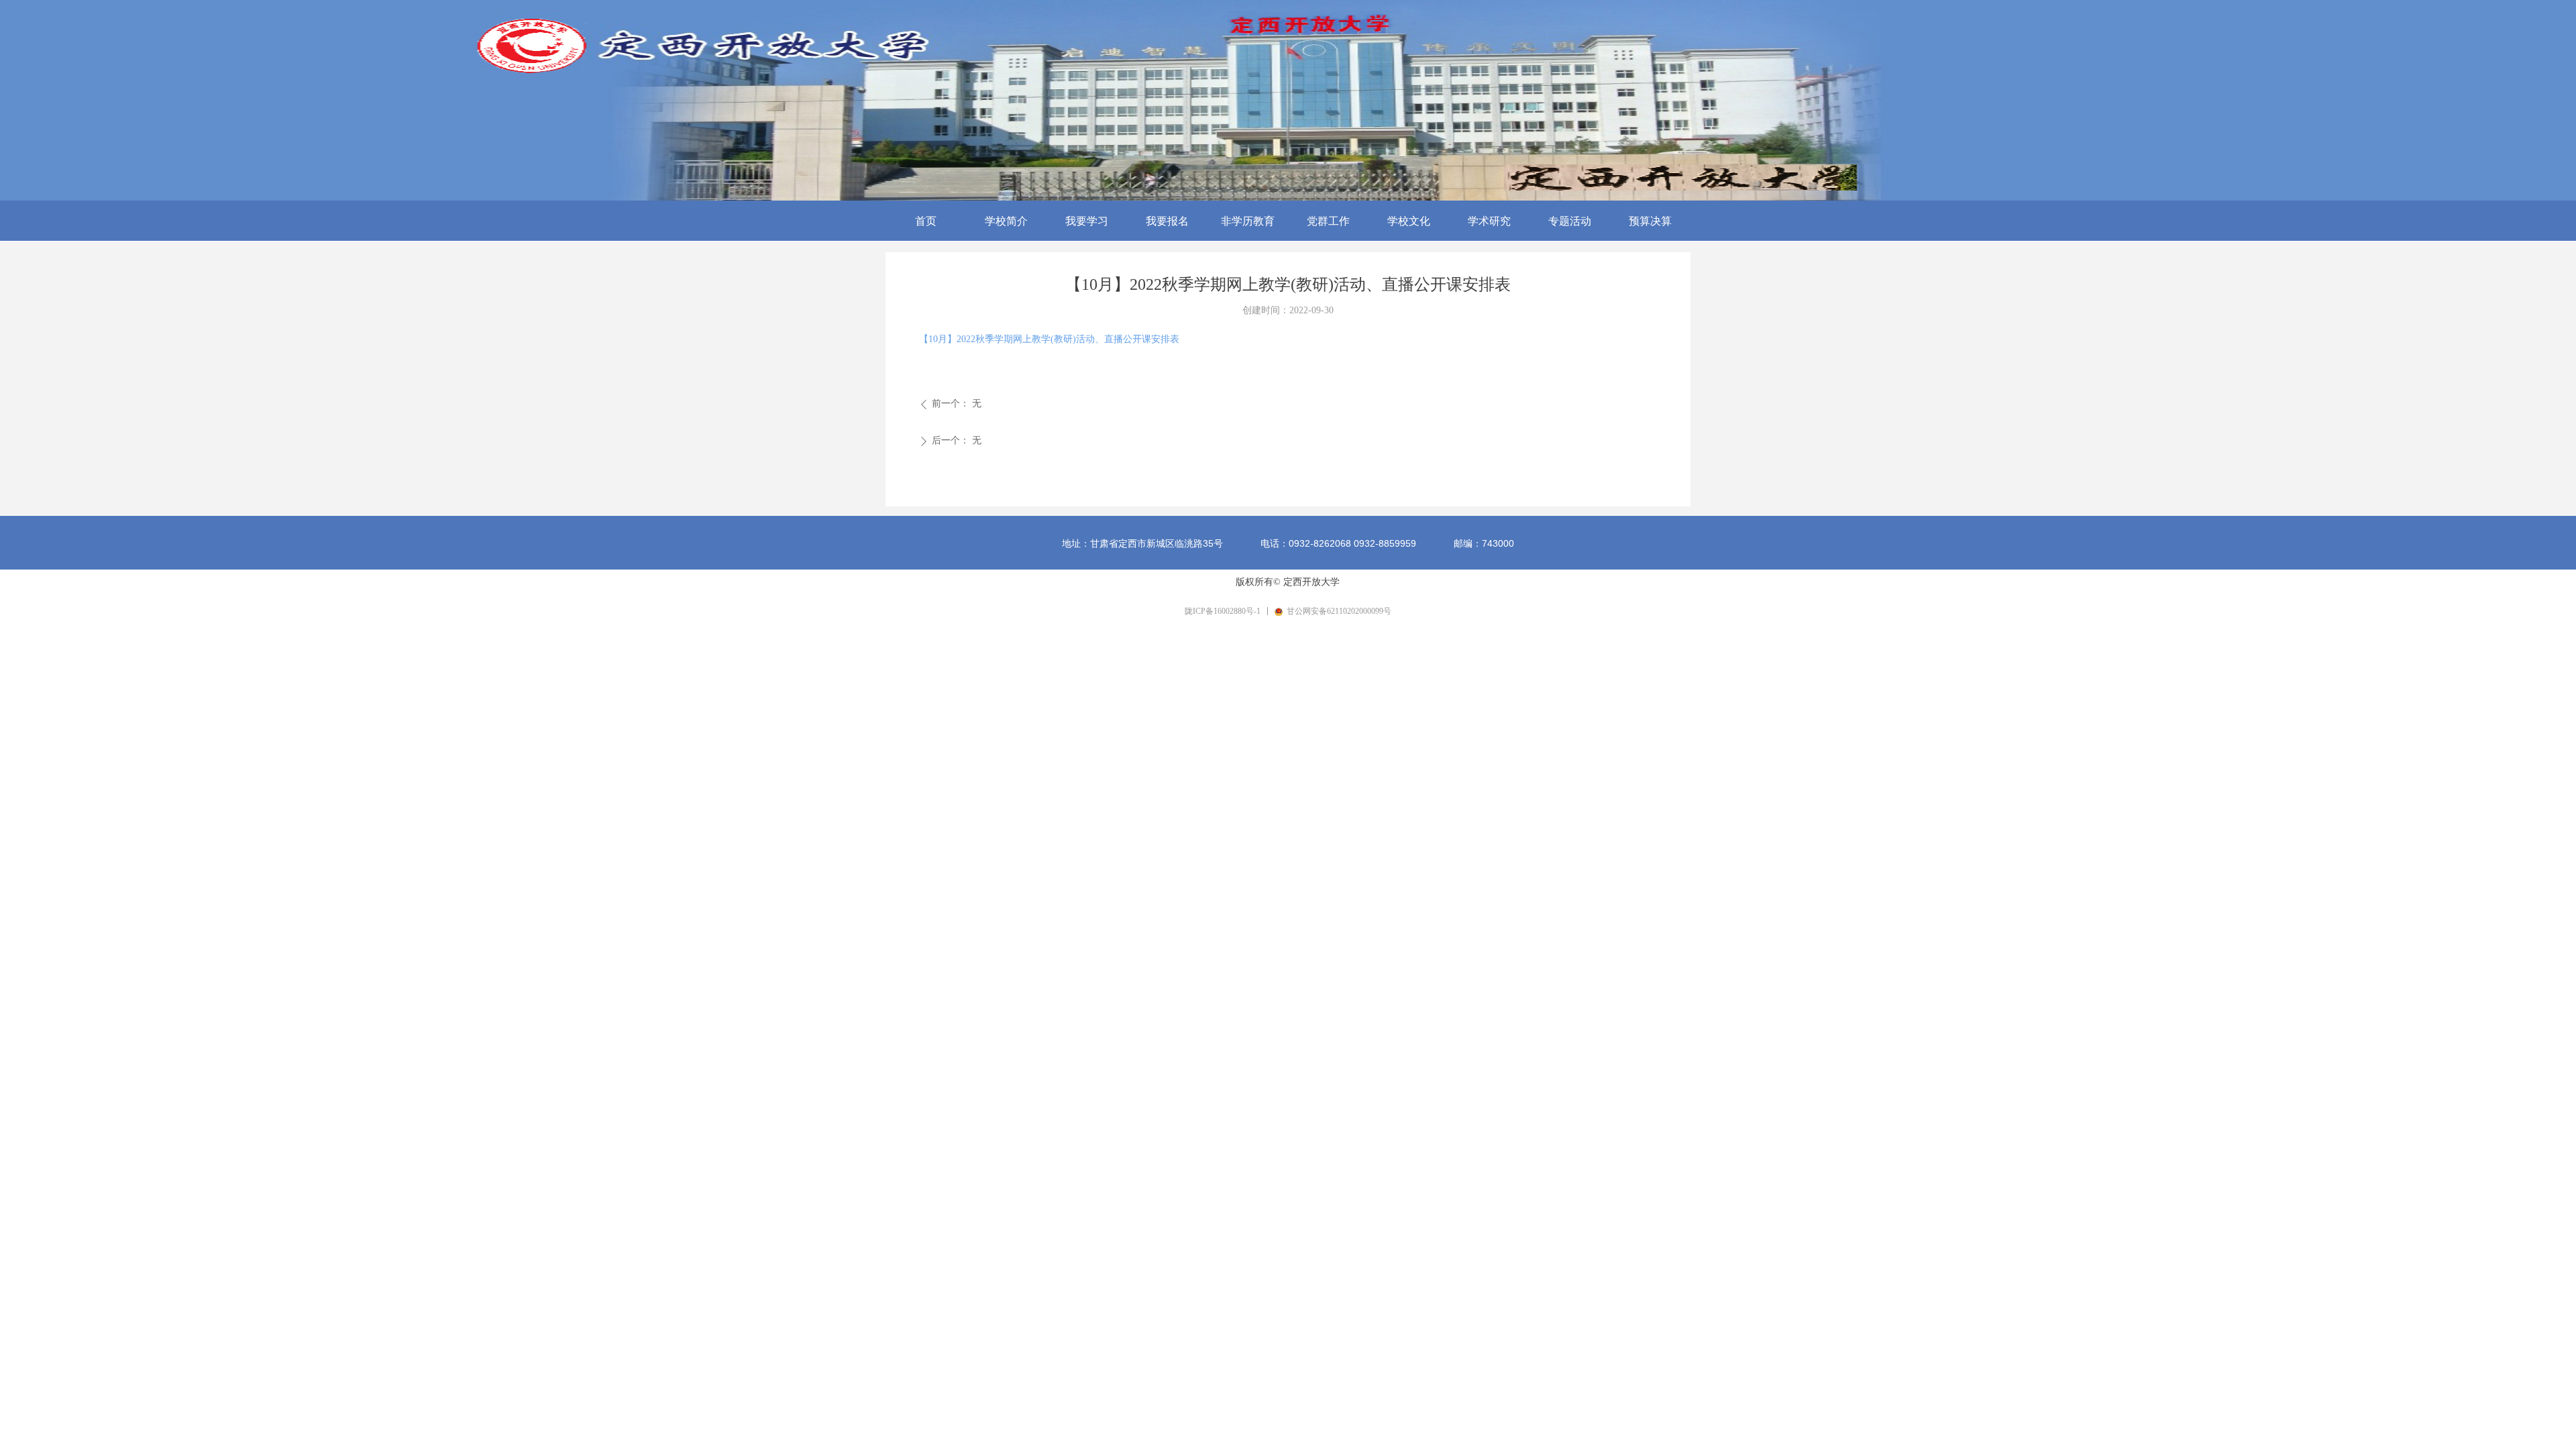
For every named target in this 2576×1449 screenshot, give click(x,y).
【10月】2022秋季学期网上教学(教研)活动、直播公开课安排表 (1049, 339)
